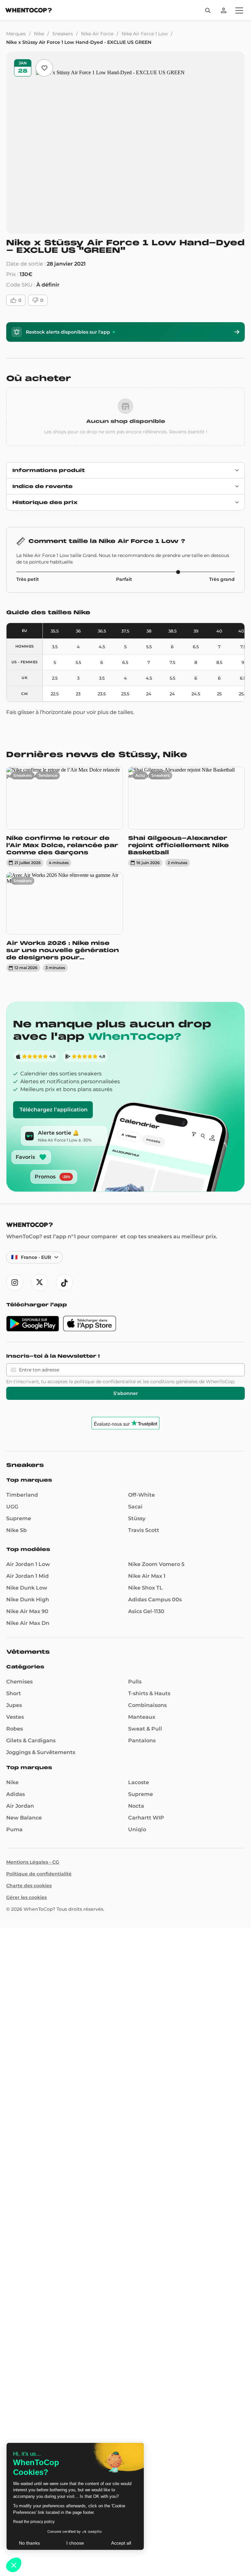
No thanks (29, 2543)
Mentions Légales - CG (33, 1862)
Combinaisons (147, 1705)
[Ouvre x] (40, 1282)
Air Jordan (20, 1806)
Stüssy (137, 1518)
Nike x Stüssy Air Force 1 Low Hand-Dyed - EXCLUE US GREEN (79, 42)
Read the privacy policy (34, 2522)
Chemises (19, 1682)
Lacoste (139, 1782)
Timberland (22, 1495)
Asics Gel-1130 (146, 1611)
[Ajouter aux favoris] (44, 68)
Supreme (19, 1518)
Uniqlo (137, 1829)
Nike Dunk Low (27, 1588)
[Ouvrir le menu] (239, 10)
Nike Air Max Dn (28, 1623)
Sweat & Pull (145, 1729)
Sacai (135, 1507)
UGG (12, 1507)
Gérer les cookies (26, 1897)
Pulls (135, 1682)
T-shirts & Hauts (149, 1693)
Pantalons (142, 1741)
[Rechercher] (208, 10)
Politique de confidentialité (39, 1874)
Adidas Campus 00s (155, 1600)
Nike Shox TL (145, 1588)
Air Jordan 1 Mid (27, 1576)
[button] (14, 2565)
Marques (16, 34)
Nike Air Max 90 (27, 1611)
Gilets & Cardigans (31, 1741)
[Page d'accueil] (29, 11)
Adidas (16, 1794)
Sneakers (63, 34)
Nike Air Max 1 (147, 1576)
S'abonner (126, 1393)
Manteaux (142, 1717)
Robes (15, 1729)
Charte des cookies (29, 1886)
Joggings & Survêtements (41, 1752)
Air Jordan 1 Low (28, 1564)
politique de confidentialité (105, 1382)
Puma (14, 1829)
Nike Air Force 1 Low (145, 34)
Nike (39, 34)
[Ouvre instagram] (15, 1282)
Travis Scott (144, 1530)
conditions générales (174, 1382)
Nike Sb (17, 1530)
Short (14, 1693)
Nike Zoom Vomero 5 (156, 1564)
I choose (75, 2543)
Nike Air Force (97, 34)
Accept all (121, 2543)
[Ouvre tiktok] (64, 1282)
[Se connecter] (224, 10)
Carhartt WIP (146, 1818)
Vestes (15, 1717)
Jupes (14, 1705)
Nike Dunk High (28, 1600)
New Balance (24, 1818)
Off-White (142, 1495)
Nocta (136, 1806)
